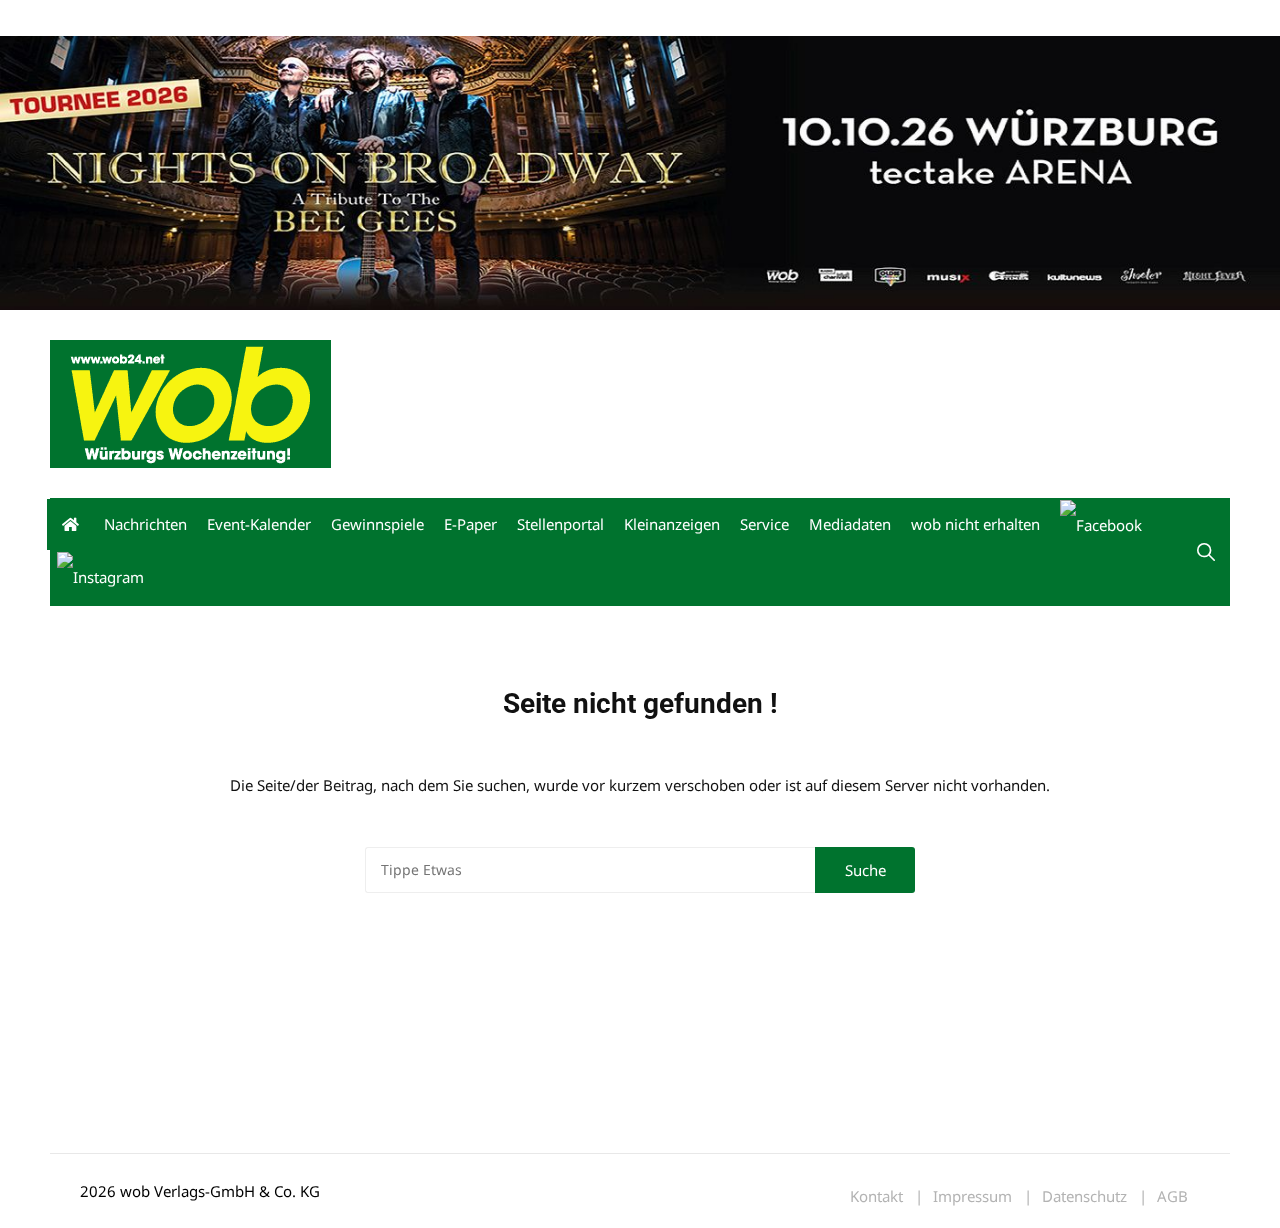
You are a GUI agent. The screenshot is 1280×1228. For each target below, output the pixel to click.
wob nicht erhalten (188, 18)
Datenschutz (1084, 1196)
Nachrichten (145, 524)
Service (764, 524)
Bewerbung (424, 18)
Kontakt (278, 18)
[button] (1206, 552)
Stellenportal (560, 524)
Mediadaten (86, 18)
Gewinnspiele (377, 524)
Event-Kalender (259, 524)
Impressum (346, 18)
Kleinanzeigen (672, 524)
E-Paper (470, 524)
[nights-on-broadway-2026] (640, 171)
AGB (1172, 1196)
